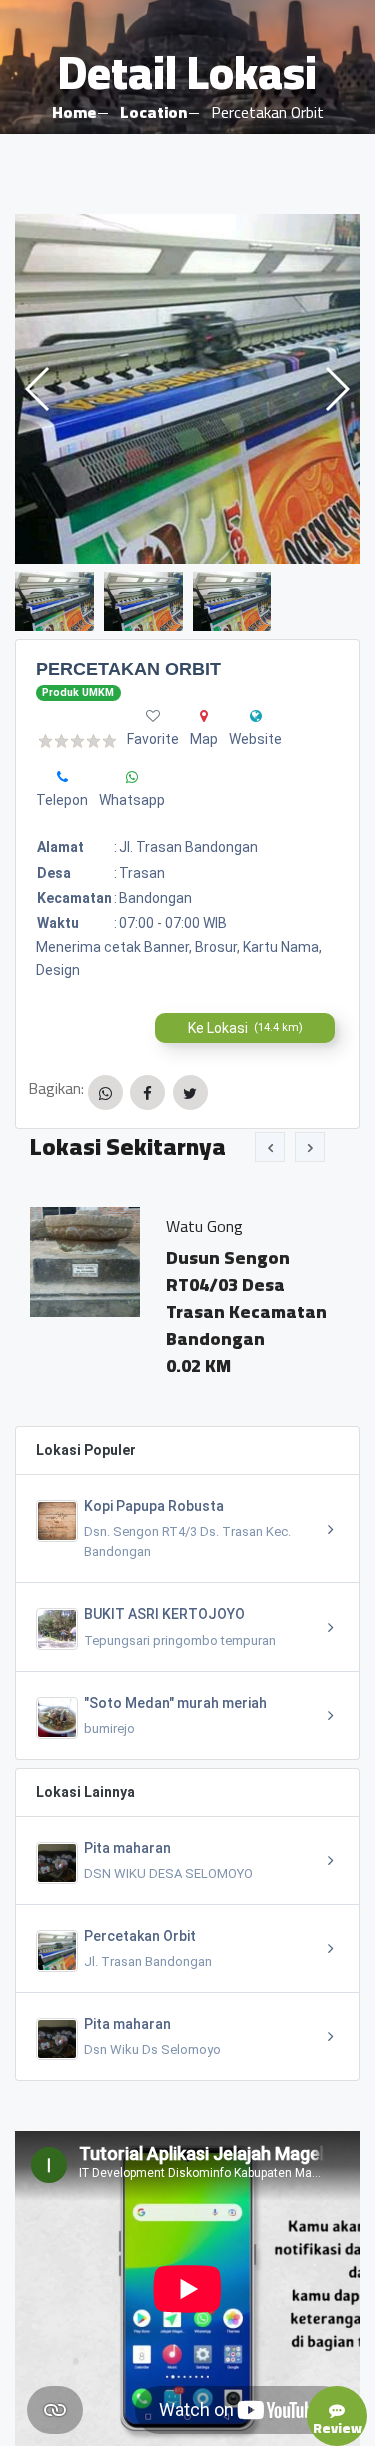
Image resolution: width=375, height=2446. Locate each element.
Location (153, 112)
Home (74, 112)
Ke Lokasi (245, 1028)
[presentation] (270, 1147)
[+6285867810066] (62, 777)
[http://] (256, 716)
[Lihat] (187, 389)
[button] (336, 389)
